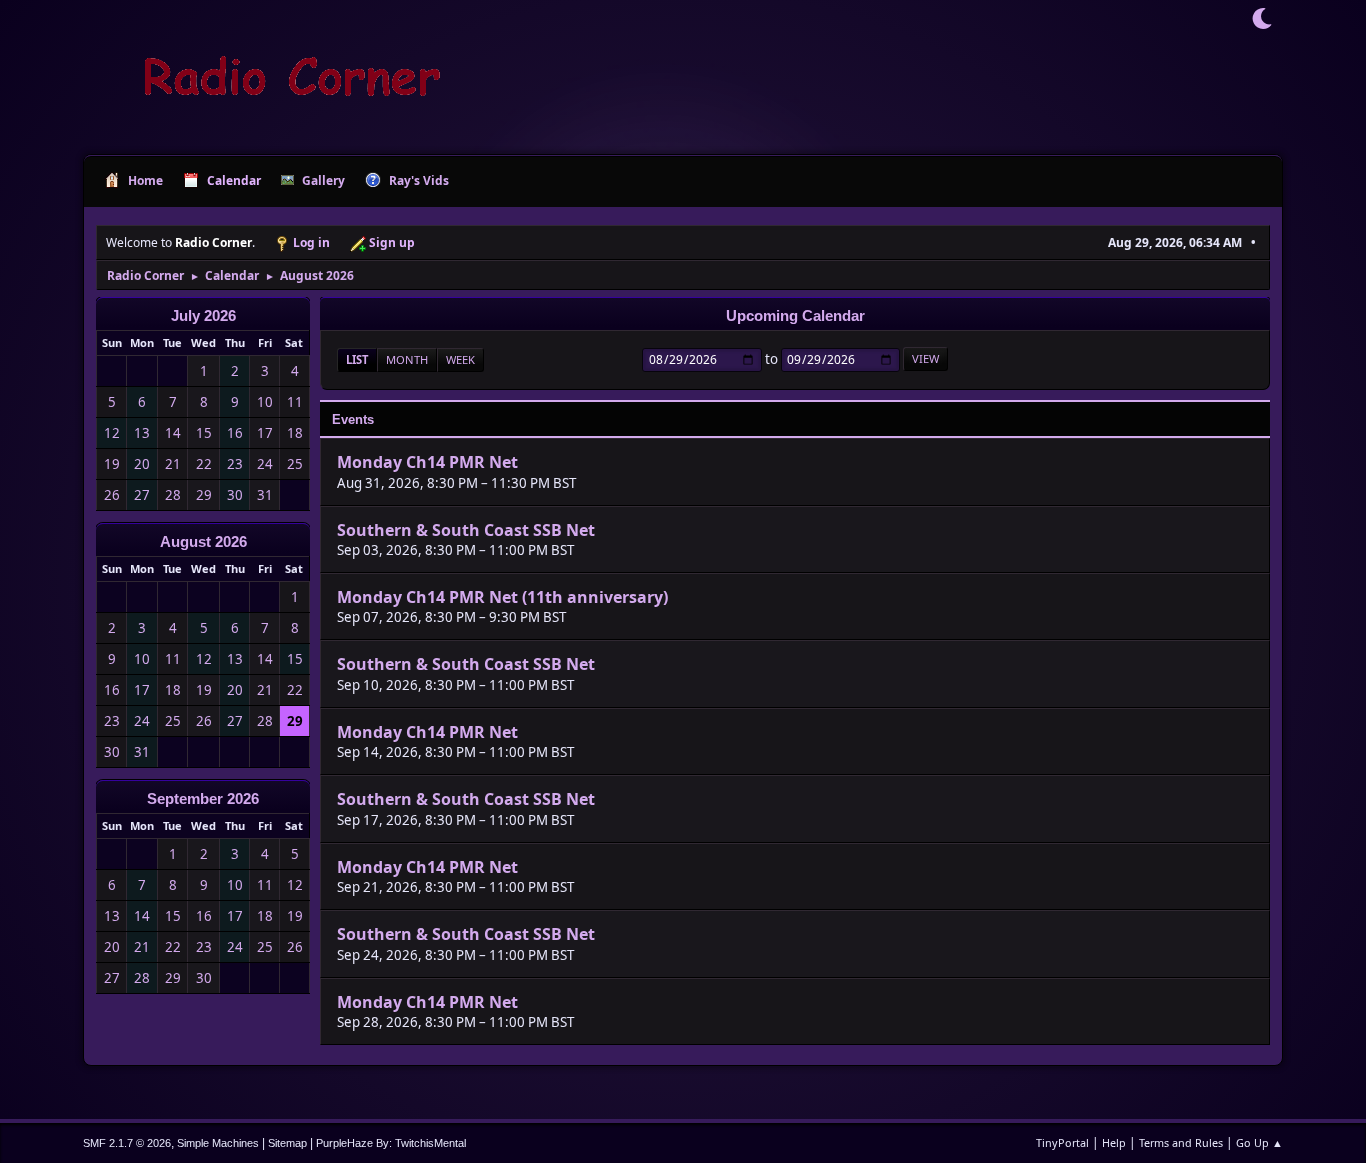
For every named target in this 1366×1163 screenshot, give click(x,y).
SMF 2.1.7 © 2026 (127, 1143)
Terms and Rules (1181, 1142)
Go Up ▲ (1259, 1142)
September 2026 (203, 799)
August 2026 (203, 542)
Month (407, 359)
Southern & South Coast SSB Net (466, 530)
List (357, 359)
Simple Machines (218, 1143)
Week (460, 359)
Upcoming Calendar (795, 316)
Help (1114, 1142)
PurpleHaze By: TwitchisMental (391, 1143)
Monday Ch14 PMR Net (427, 463)
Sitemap (287, 1143)
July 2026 (203, 316)
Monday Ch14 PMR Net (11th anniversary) (502, 597)
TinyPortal (1062, 1142)
